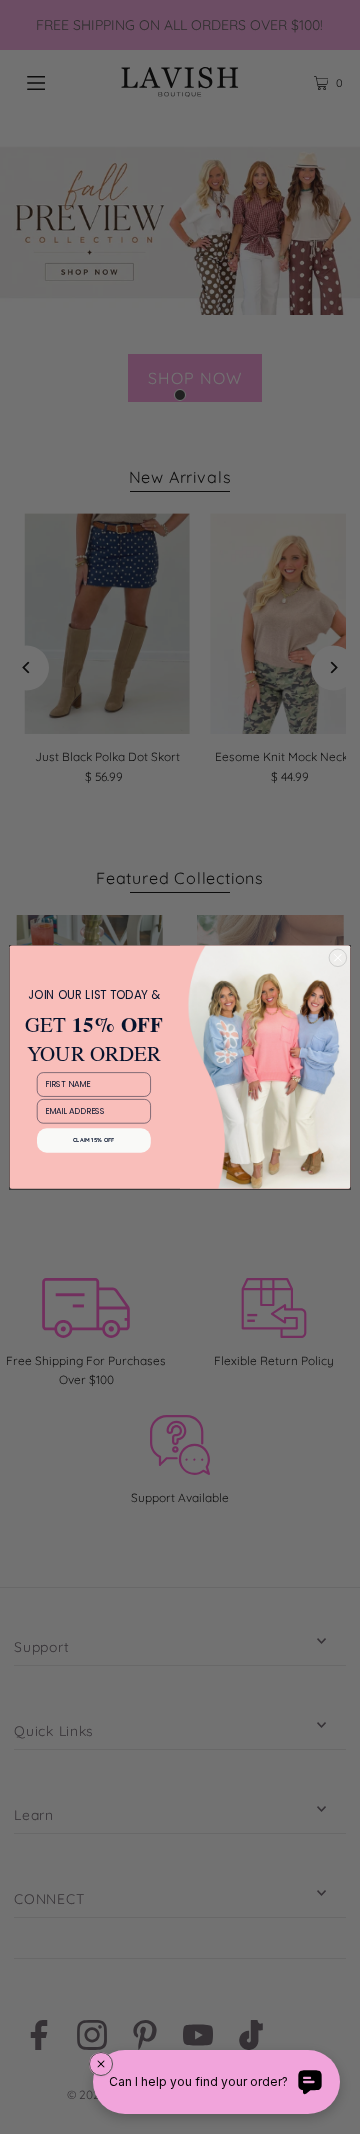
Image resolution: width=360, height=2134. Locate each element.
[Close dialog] (337, 957)
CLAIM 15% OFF (94, 1140)
